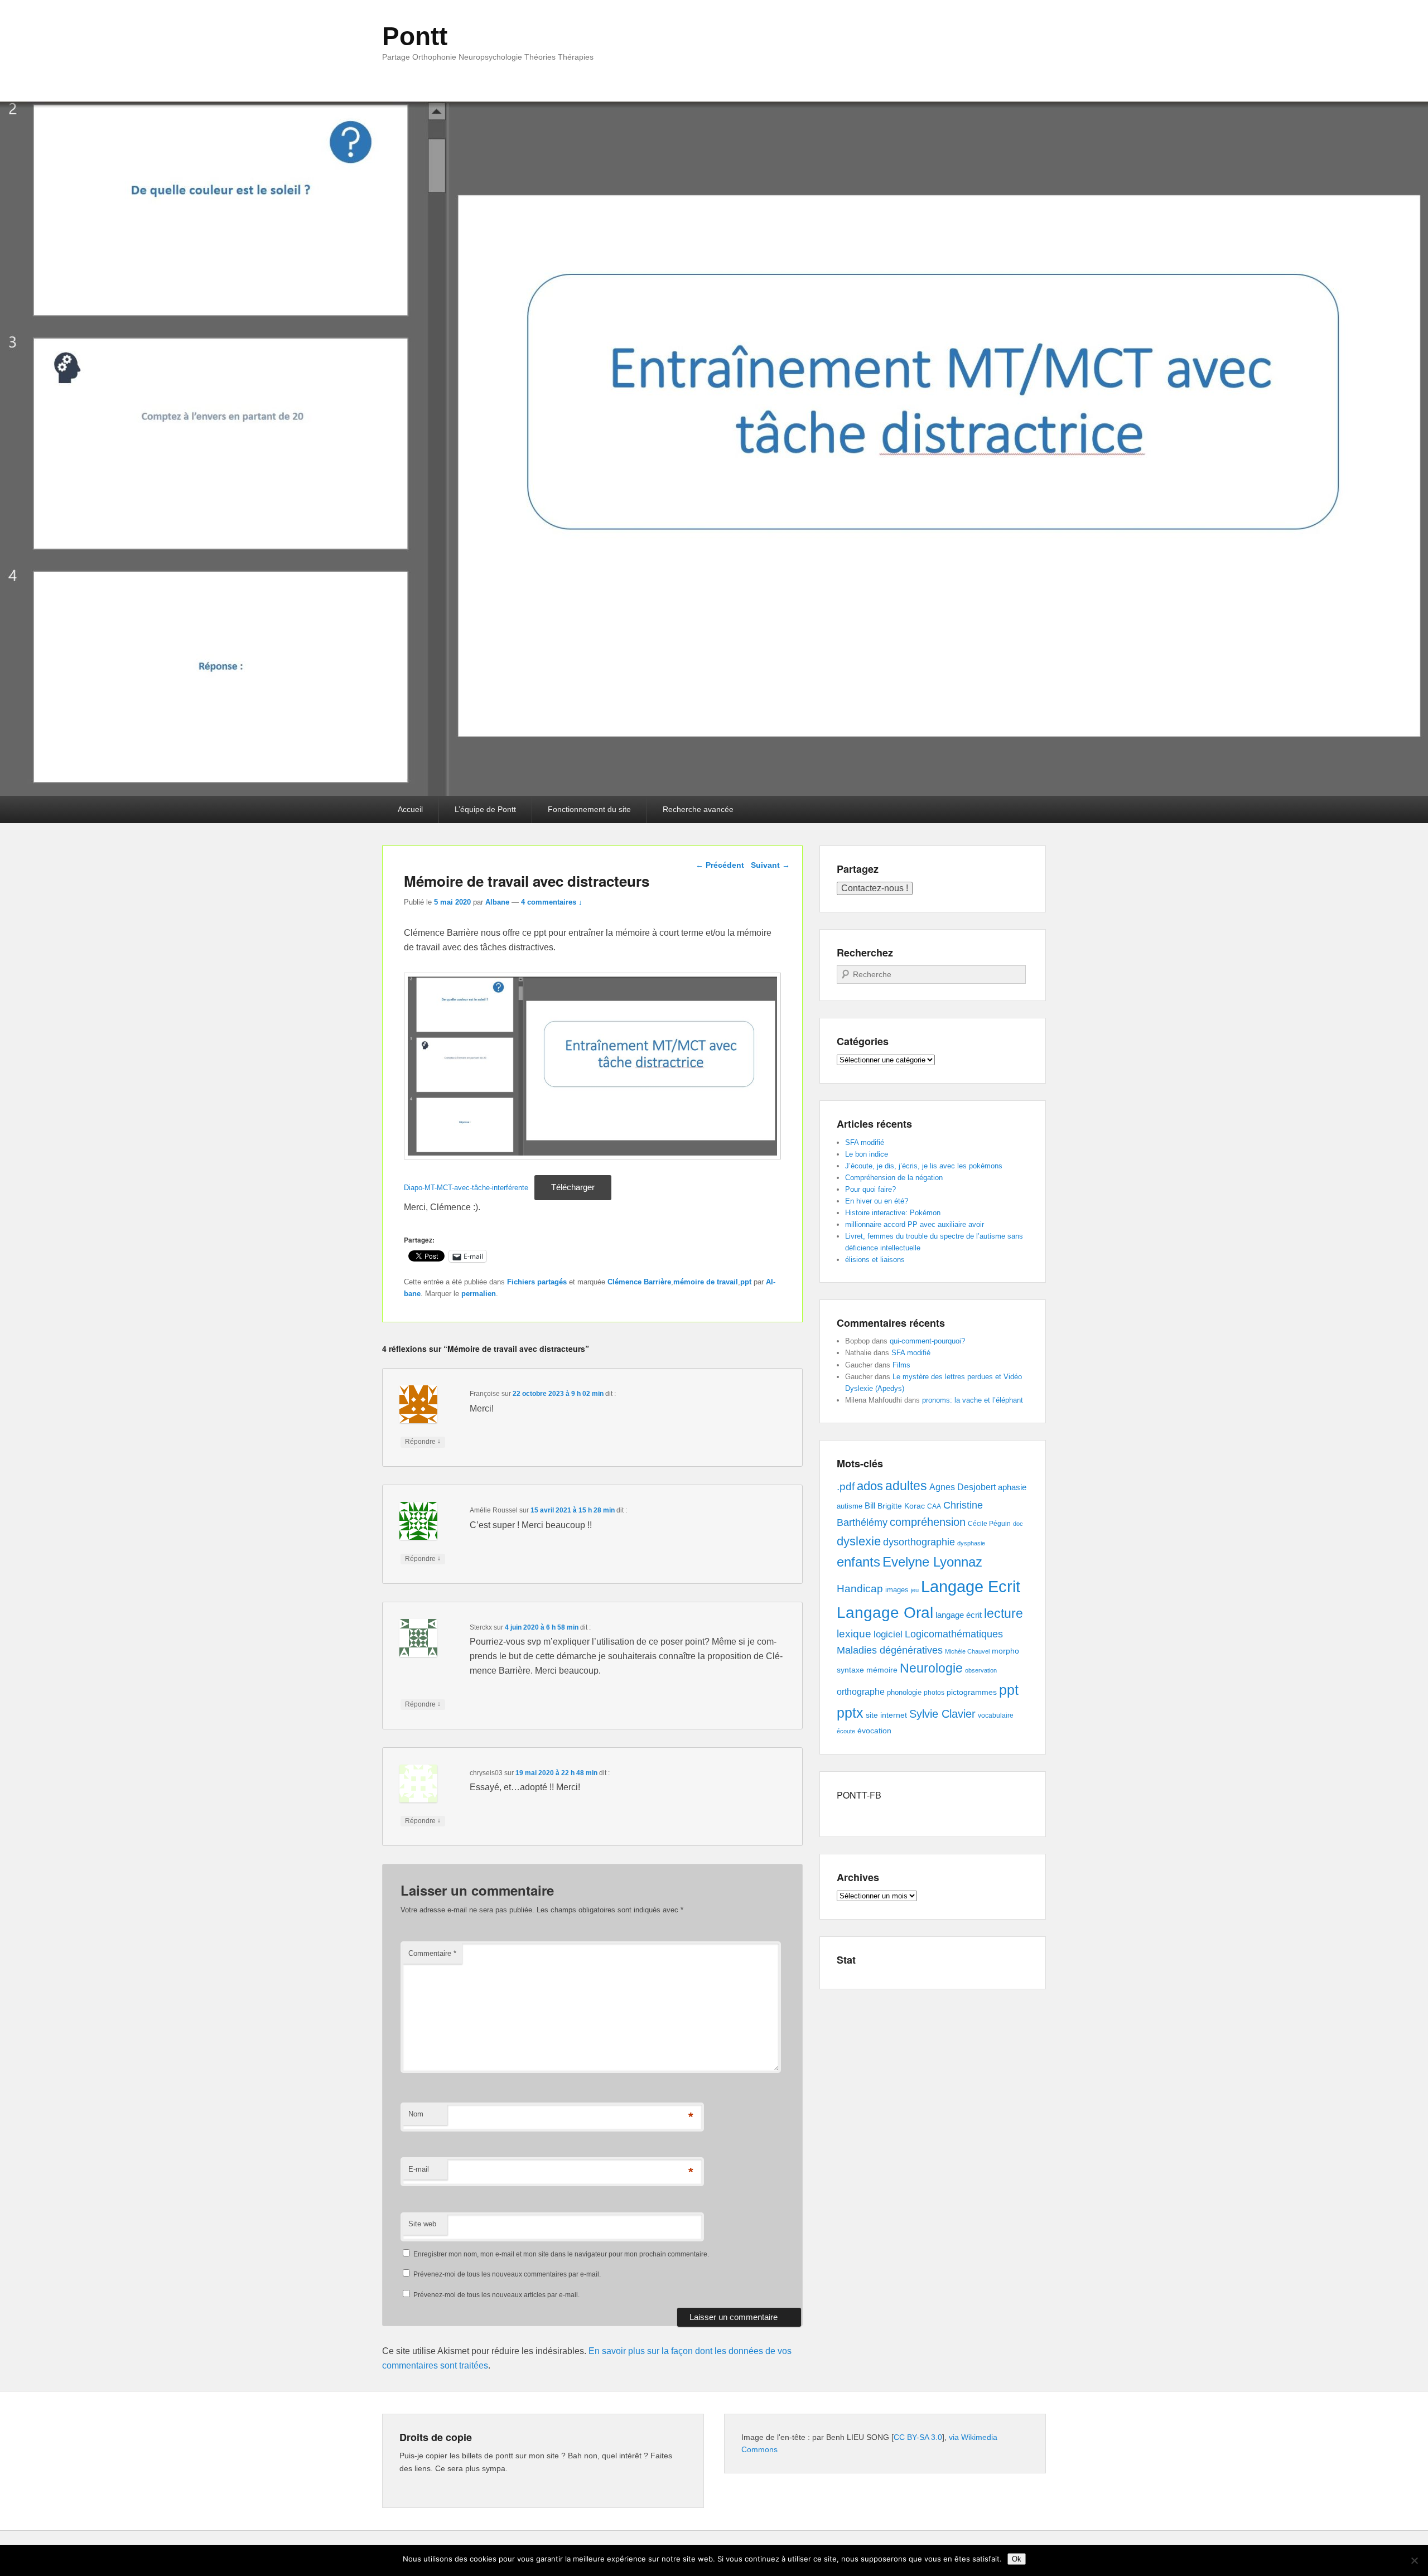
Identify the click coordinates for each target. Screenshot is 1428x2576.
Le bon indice (867, 1154)
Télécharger (573, 1187)
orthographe (861, 1692)
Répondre (423, 1441)
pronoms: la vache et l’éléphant (973, 1400)
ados (870, 1486)
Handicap (860, 1589)
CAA (934, 1506)
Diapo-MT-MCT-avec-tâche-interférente (466, 1188)
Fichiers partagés (537, 1282)
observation (981, 1670)
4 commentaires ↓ (552, 902)
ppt (746, 1282)
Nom (416, 2114)
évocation (874, 1731)
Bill (870, 1506)
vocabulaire (996, 1715)
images (897, 1590)
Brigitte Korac (901, 1506)
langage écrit (959, 1615)
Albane (497, 902)
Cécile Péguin (989, 1524)
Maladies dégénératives (890, 1650)
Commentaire (432, 1953)
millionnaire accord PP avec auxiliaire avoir (915, 1224)
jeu (915, 1590)
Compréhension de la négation (894, 1178)
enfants (858, 1562)
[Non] (1414, 2560)
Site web (422, 2224)
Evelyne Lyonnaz (932, 1562)
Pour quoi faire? (870, 1189)
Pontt (415, 36)
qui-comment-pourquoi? (927, 1341)
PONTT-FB (859, 1795)
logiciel (888, 1634)
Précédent (720, 865)
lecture (1004, 1614)
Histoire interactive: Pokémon (893, 1213)
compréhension (928, 1522)
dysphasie (971, 1543)
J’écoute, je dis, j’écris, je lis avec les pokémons (924, 1166)
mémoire (882, 1670)
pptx (850, 1713)
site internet (886, 1715)
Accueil (410, 809)
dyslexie (859, 1541)
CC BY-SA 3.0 (918, 2437)
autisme (850, 1506)
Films (901, 1365)
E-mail (419, 2169)
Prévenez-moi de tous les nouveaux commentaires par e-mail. (507, 2274)
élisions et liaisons (875, 1260)
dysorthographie (919, 1542)
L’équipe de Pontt (485, 809)
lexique (854, 1634)
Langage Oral (885, 1613)
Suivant (770, 865)
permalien (479, 1294)
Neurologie (931, 1668)
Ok (1017, 2559)
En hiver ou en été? (877, 1201)
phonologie (904, 1693)
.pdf (846, 1486)
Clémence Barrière (639, 1282)
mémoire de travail (706, 1282)
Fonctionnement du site (589, 809)
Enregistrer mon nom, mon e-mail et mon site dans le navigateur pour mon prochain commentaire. (561, 2254)
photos (934, 1693)
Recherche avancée (698, 809)
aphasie (1012, 1487)
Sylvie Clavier (942, 1714)
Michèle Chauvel (967, 1651)
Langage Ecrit (971, 1586)
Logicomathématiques (954, 1634)
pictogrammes (972, 1692)
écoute (846, 1731)
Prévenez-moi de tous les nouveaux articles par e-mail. (496, 2295)
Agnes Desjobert (963, 1487)
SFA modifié (865, 1142)
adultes (906, 1486)
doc (1018, 1524)
